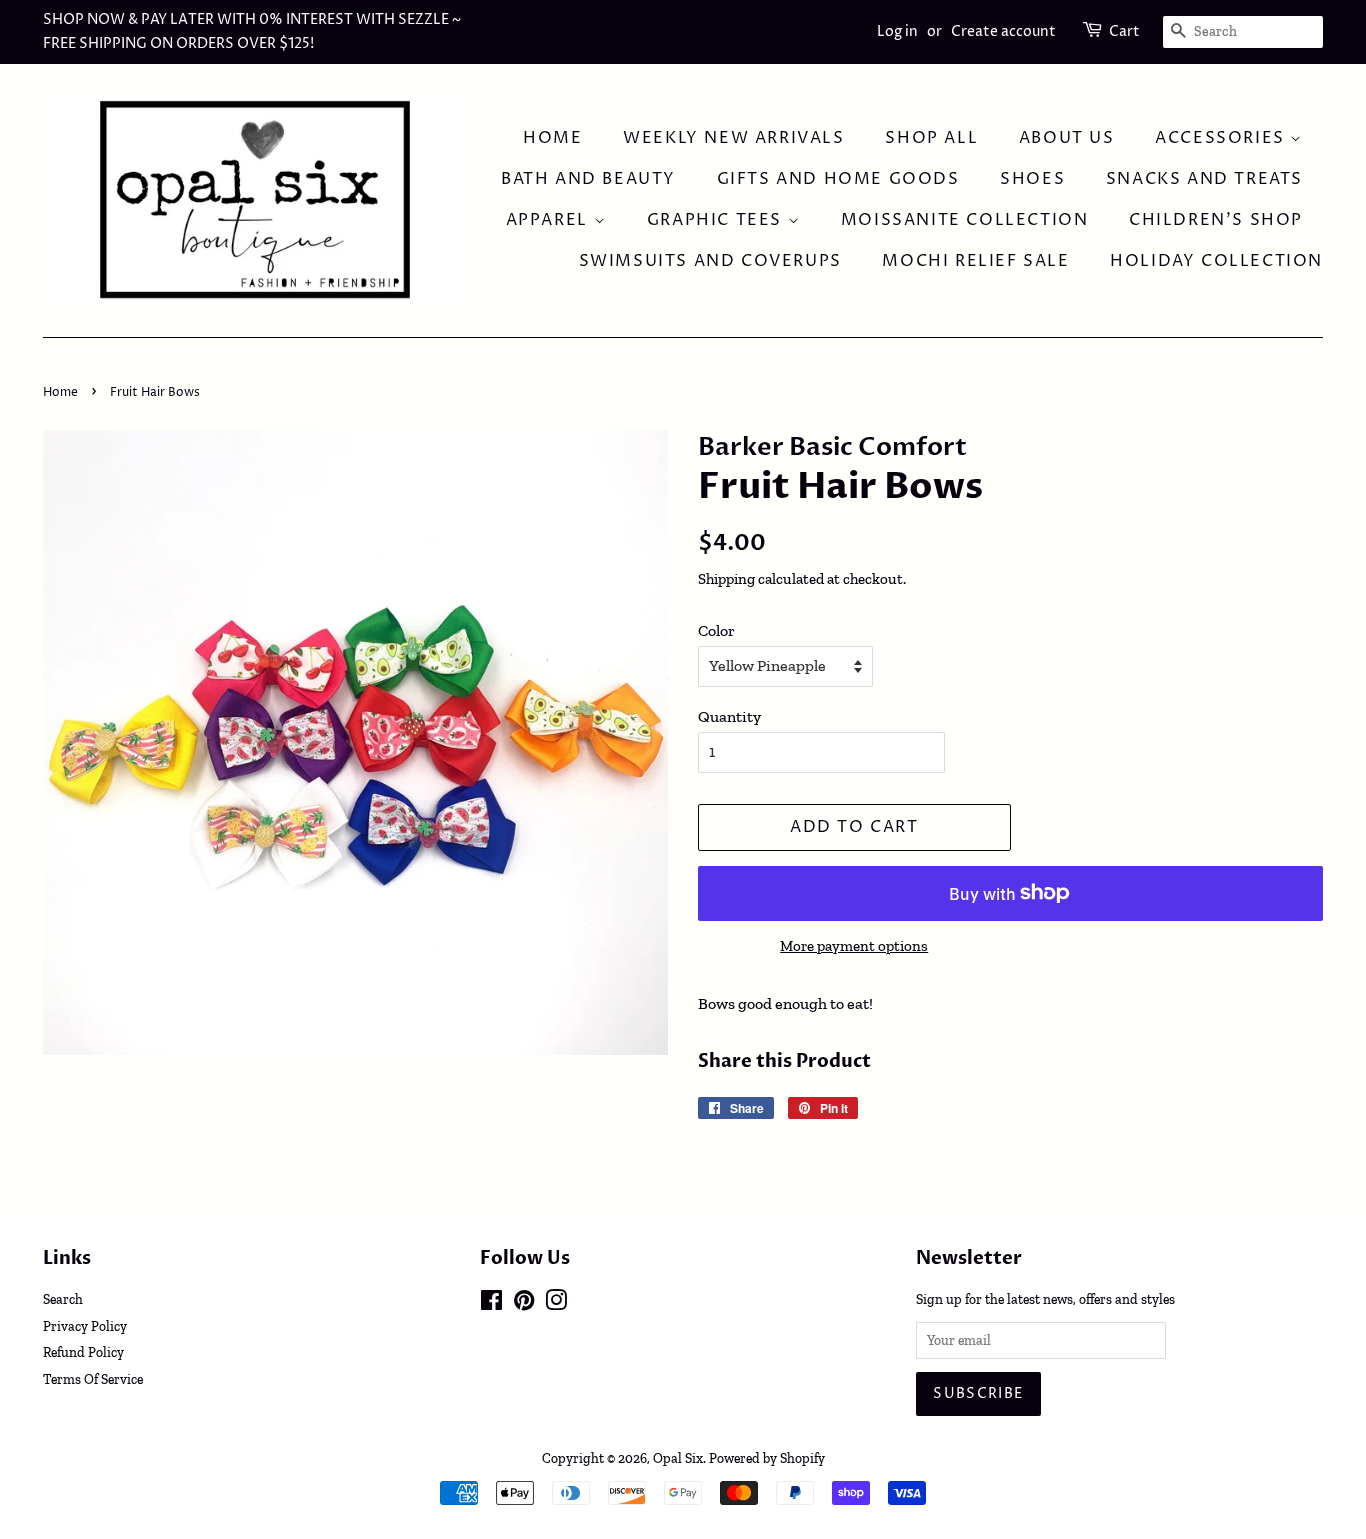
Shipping (726, 579)
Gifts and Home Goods (838, 179)
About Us (1067, 138)
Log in (897, 31)
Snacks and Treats (1204, 179)
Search (63, 1299)
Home (552, 138)
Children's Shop (1216, 220)
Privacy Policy (85, 1326)
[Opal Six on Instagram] (556, 1304)
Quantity (729, 716)
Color (716, 630)
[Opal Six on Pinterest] (524, 1304)
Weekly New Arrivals (733, 138)
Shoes (1032, 179)
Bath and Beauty (588, 179)
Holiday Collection (1216, 261)
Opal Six (678, 1458)
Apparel (550, 220)
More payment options (854, 946)
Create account (1003, 31)
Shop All (931, 138)
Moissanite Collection (965, 220)
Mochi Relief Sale (975, 261)
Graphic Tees (717, 220)
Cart (1124, 31)
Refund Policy (83, 1352)
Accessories (1222, 138)
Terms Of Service (93, 1379)
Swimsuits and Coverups (710, 261)
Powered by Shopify (767, 1458)
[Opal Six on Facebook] (491, 1304)
